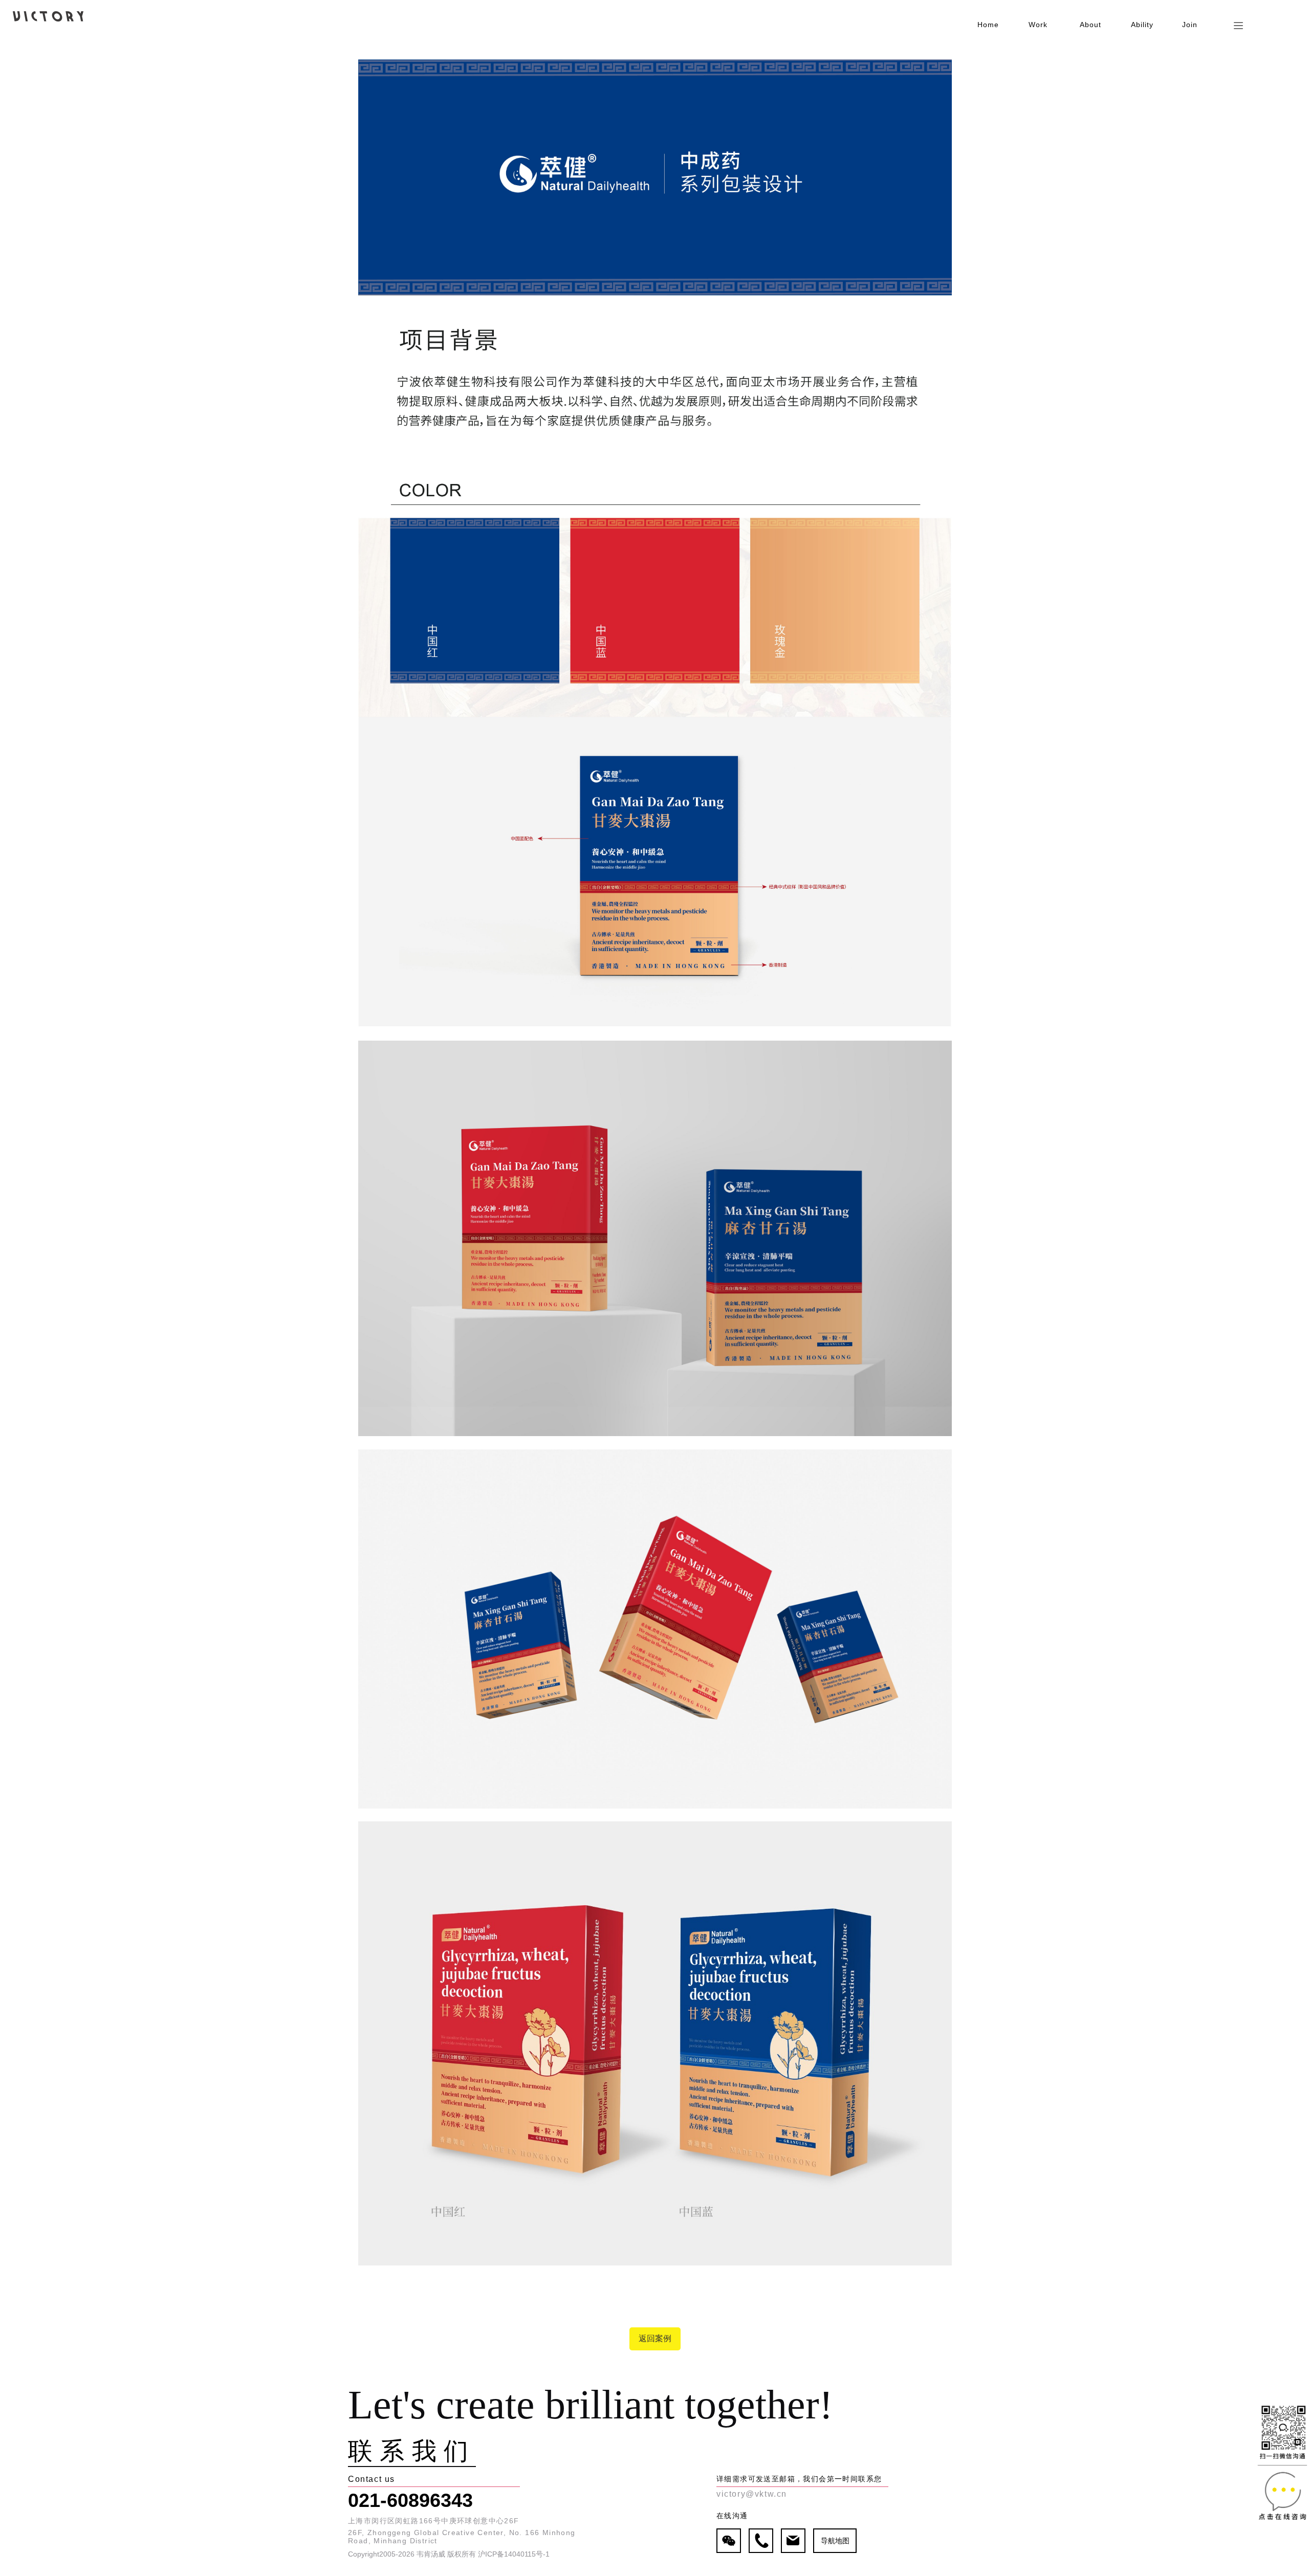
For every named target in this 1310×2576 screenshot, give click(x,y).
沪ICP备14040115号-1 (514, 2554)
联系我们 (412, 2452)
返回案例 (655, 2338)
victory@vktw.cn (752, 2494)
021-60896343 (410, 2500)
